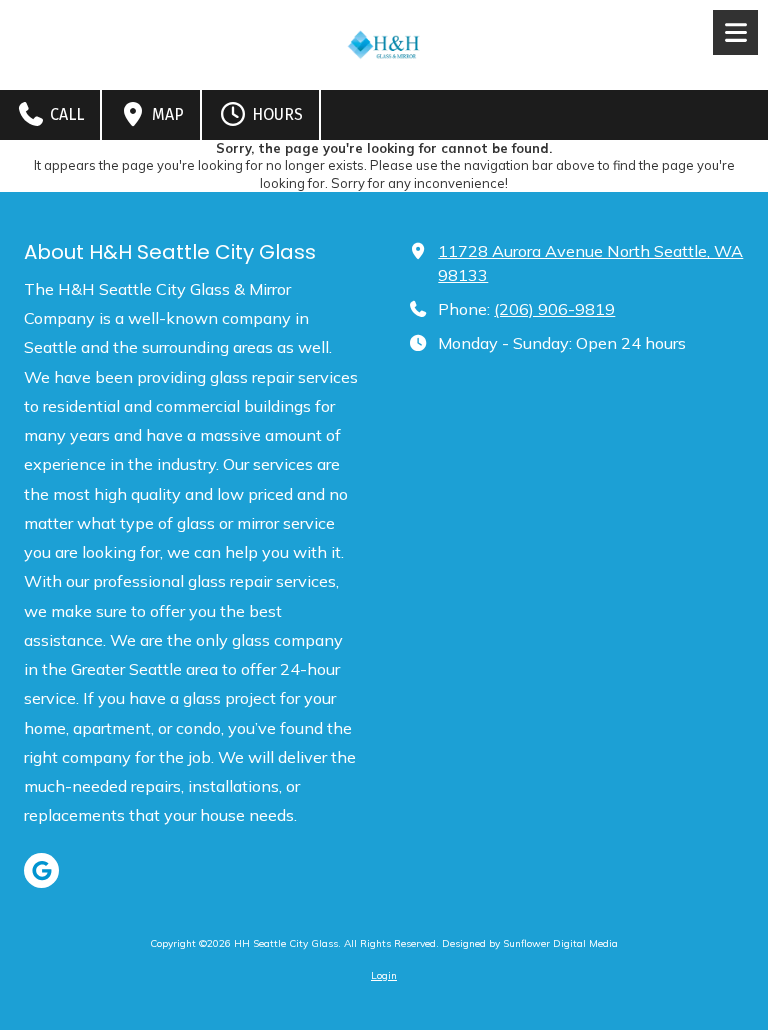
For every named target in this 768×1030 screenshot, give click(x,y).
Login (384, 975)
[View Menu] (735, 32)
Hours (275, 114)
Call (65, 114)
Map (166, 114)
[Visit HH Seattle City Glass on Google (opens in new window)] (41, 870)
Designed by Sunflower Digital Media (530, 943)
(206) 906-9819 (554, 309)
